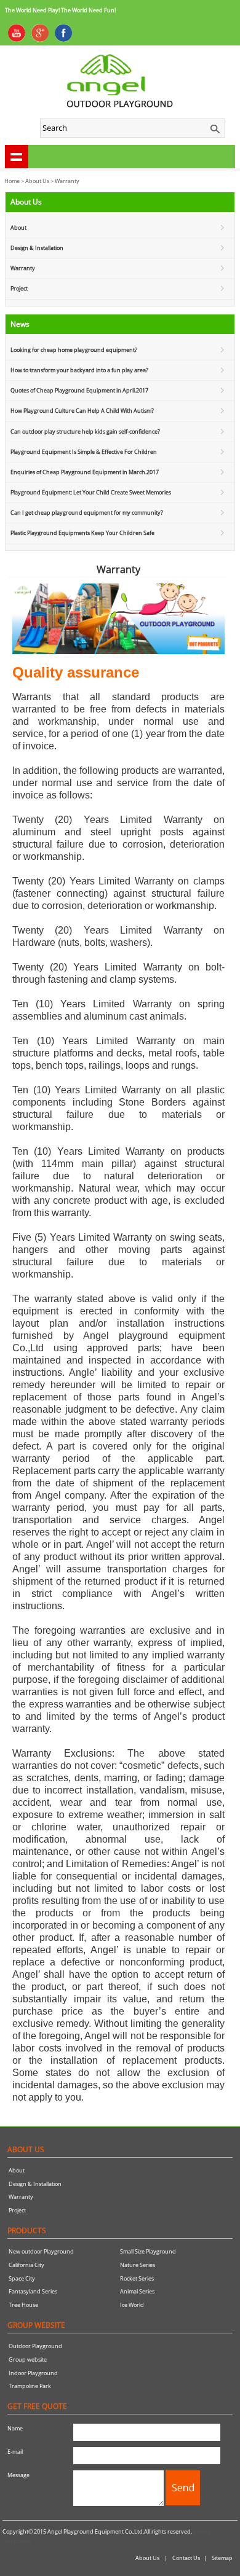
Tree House (23, 2305)
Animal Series (137, 2291)
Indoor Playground (33, 2373)
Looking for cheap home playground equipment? (74, 350)
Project (19, 288)
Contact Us (186, 2558)
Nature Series (138, 2265)
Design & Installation (37, 248)
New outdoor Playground (41, 2251)
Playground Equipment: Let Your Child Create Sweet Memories (91, 492)
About (18, 228)
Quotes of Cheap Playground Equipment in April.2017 (79, 390)
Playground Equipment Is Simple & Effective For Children (84, 452)
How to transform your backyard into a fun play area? (79, 370)
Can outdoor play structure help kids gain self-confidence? (85, 431)
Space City (22, 2278)
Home (12, 181)
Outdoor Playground (35, 2346)
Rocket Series (137, 2278)
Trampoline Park (30, 2386)
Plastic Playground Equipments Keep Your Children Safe (82, 533)
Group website (28, 2359)
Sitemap (222, 2558)
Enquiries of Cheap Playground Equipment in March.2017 (85, 472)
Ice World (132, 2305)
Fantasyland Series (33, 2291)
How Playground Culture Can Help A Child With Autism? (82, 411)
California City (26, 2265)
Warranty (23, 268)
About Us (37, 181)
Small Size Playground (148, 2251)
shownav (17, 157)
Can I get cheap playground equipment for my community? (87, 513)
